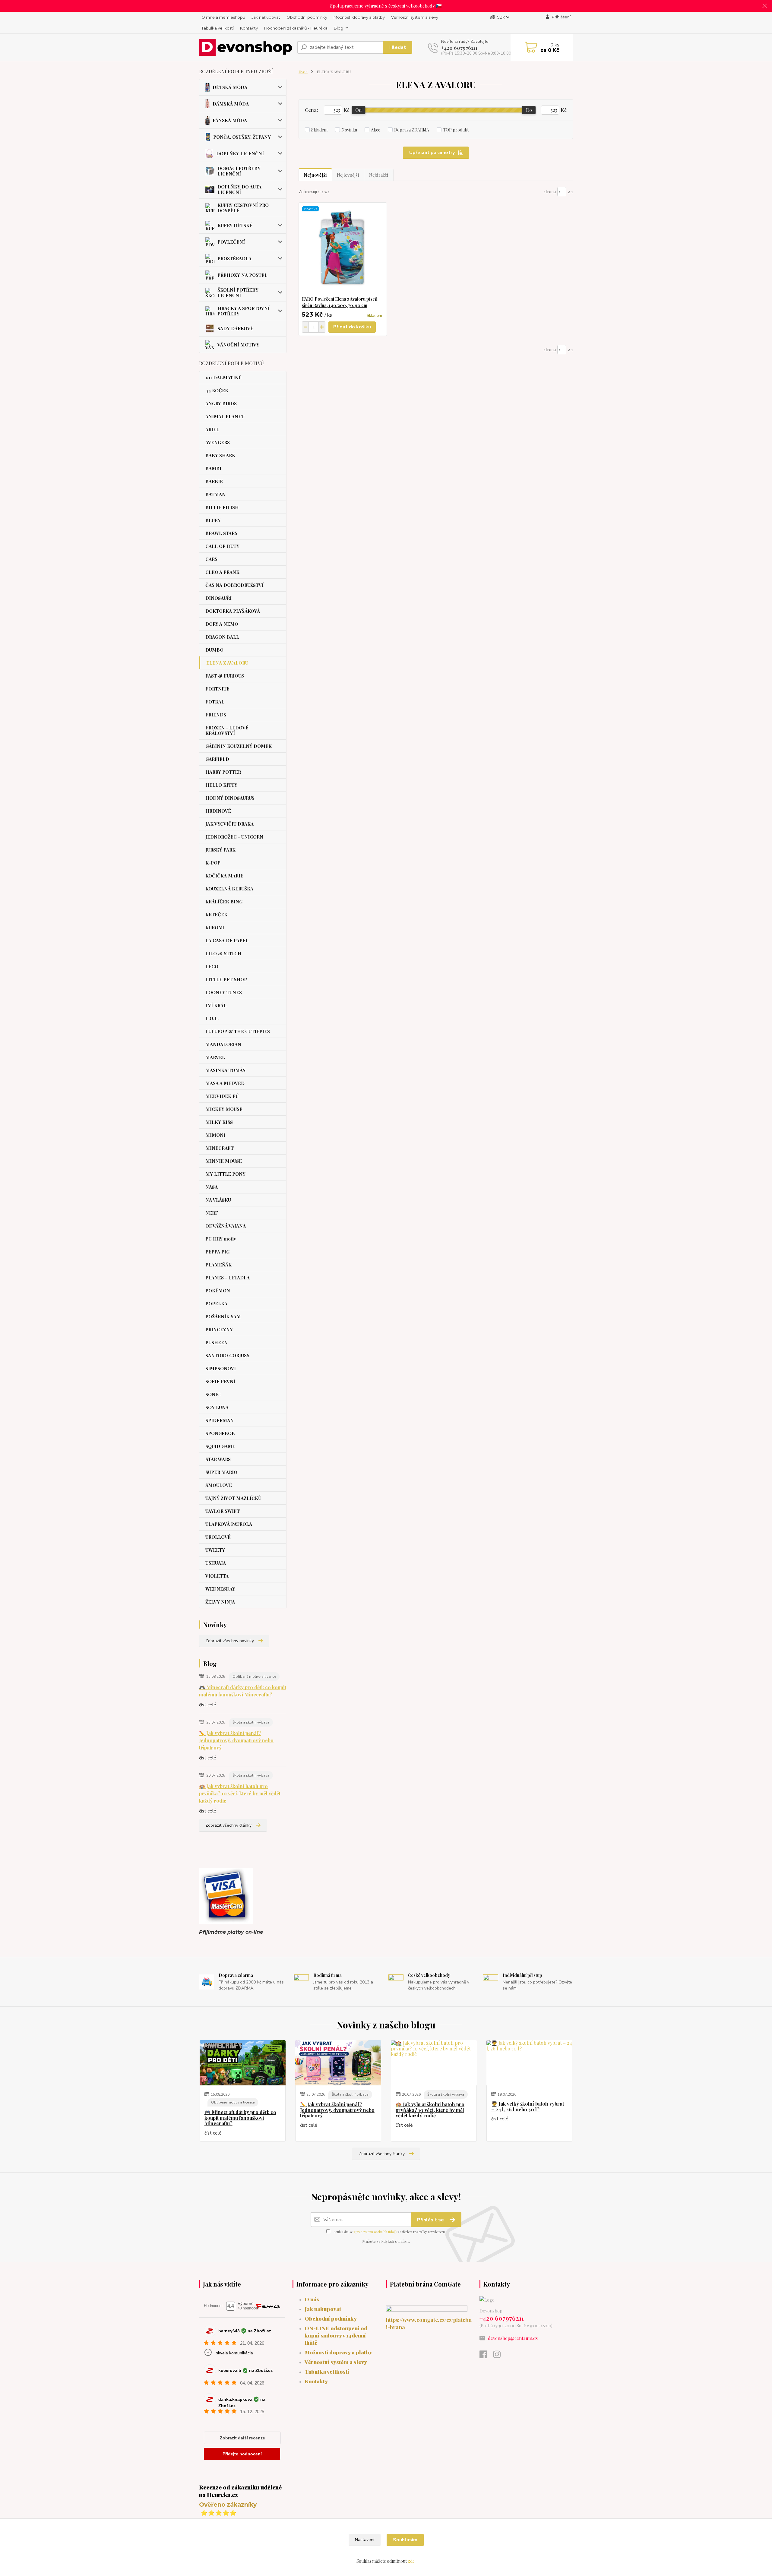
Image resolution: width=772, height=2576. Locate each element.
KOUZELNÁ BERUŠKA (229, 889)
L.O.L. (212, 1018)
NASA (212, 1187)
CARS (211, 559)
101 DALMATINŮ (223, 378)
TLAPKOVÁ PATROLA (229, 1524)
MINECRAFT (220, 1148)
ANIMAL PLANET (225, 416)
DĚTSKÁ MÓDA (230, 87)
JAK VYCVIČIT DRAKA (229, 824)
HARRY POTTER (223, 772)
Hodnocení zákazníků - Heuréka (296, 28)
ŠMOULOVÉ (219, 1485)
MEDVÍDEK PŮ (222, 1096)
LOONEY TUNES (224, 992)
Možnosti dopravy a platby (359, 17)
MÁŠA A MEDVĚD (225, 1083)
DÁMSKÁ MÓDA (231, 104)
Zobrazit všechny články (228, 1825)
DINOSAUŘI (218, 598)
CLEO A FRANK (222, 572)
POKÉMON (218, 1291)
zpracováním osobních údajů (375, 2232)
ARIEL (212, 429)
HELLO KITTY (221, 785)
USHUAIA (216, 1563)
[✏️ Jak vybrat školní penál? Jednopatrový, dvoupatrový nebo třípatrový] (338, 2063)
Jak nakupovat (266, 17)
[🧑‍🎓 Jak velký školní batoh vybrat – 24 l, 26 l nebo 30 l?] (529, 2063)
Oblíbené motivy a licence (254, 1677)
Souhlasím (405, 2540)
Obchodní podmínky (307, 17)
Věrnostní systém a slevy (415, 17)
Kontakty (249, 28)
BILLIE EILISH (222, 507)
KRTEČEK (216, 915)
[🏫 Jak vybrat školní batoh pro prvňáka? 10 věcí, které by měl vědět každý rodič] (434, 2063)
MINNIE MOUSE (224, 1161)
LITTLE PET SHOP (226, 979)
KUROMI (215, 928)
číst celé (208, 1705)
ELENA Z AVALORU (227, 663)
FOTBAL (215, 702)
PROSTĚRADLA (234, 258)
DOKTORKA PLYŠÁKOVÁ (233, 611)
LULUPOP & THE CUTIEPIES (238, 1031)
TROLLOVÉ (218, 1537)
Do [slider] (529, 110)
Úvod (303, 72)
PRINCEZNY (219, 1329)
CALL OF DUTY (222, 546)
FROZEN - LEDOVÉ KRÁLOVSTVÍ (227, 730)
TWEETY (215, 1550)
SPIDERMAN (220, 1420)
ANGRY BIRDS (221, 403)
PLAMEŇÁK (218, 1265)
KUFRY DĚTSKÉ (235, 225)
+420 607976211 (459, 48)
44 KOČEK (217, 390)
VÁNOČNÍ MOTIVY (238, 345)
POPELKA (216, 1304)
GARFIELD (217, 759)
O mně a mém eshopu (223, 17)
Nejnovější (315, 175)
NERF (212, 1213)
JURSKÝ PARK (220, 850)
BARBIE (214, 481)
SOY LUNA (217, 1407)
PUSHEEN (217, 1342)
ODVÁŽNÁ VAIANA (226, 1226)
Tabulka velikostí (218, 28)
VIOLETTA (217, 1576)
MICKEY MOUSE (224, 1109)
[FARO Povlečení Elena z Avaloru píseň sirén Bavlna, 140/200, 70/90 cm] (343, 249)
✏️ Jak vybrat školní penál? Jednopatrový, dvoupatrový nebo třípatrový (236, 1740)
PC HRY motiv (221, 1239)
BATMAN (215, 494)
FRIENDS (216, 715)
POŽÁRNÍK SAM (223, 1316)
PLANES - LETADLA (228, 1278)
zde (411, 2561)
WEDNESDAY (220, 1589)
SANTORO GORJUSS (227, 1355)
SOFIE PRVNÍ (220, 1381)
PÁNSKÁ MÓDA (230, 120)
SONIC (213, 1394)
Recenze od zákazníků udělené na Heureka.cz (240, 2491)
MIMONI (215, 1135)
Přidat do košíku (352, 327)
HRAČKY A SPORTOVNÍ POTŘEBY (244, 311)
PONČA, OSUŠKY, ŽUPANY (242, 137)
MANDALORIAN (223, 1044)
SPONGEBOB (220, 1433)
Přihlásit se (431, 2220)
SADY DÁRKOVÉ (235, 328)
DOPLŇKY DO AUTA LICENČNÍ (239, 189)
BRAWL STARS (221, 533)
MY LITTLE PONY (225, 1174)
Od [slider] (359, 110)
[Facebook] (486, 2356)
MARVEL (215, 1057)
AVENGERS (218, 442)
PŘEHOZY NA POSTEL (242, 275)
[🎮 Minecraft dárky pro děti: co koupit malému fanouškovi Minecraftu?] (243, 2063)
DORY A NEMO (222, 624)
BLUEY (213, 520)
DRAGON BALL (222, 637)
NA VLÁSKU (218, 1200)
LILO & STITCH (223, 953)
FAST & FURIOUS (225, 676)
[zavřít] (764, 6)
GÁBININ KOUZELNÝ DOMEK (239, 746)
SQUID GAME (220, 1446)
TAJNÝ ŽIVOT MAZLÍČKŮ (233, 1498)
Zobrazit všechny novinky (230, 1641)
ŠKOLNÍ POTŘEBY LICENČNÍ (238, 292)
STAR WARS (218, 1459)
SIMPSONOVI (221, 1368)
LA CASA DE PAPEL (227, 940)
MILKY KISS (219, 1122)
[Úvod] (246, 47)
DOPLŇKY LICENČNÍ (240, 153)
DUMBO (214, 650)
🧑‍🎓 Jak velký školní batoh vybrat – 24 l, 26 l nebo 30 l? (528, 2107)
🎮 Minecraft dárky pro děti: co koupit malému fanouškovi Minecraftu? (243, 1691)
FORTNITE (217, 689)
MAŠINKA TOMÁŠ (225, 1070)
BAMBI (213, 468)
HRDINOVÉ (218, 811)
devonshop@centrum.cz (513, 2338)
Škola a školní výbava (251, 1722)
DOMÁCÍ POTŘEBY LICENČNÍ (239, 171)
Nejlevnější (348, 175)
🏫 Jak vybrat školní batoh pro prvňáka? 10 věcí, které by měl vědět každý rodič (240, 1793)
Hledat (398, 47)
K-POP (213, 863)
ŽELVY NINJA (220, 1602)
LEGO (212, 966)
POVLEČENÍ (231, 242)
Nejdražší (379, 175)
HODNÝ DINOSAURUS (230, 798)
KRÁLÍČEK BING (224, 902)
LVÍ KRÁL (216, 1005)
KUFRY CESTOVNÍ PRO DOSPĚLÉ (243, 208)
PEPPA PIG (217, 1252)
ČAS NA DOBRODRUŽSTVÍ (234, 585)
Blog (339, 28)
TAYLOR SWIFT (223, 1511)
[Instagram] (500, 2356)
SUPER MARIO (221, 1472)
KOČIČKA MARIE (224, 876)
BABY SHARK (220, 455)
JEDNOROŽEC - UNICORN (234, 837)
